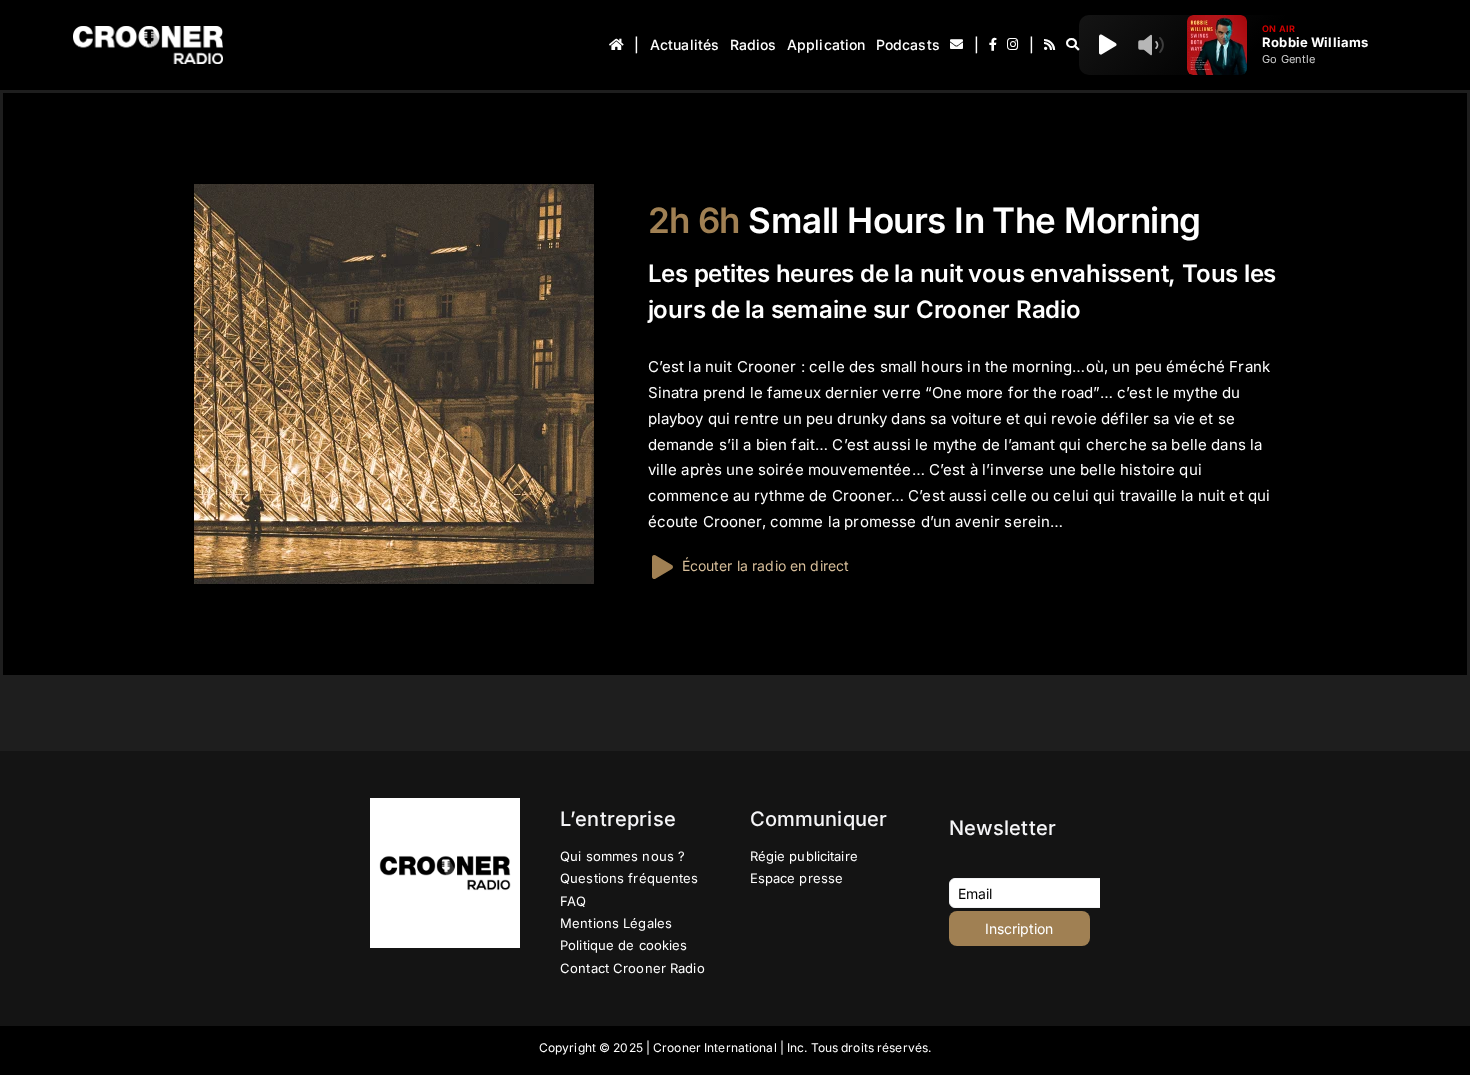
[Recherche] (1072, 45)
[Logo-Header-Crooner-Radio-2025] (148, 33)
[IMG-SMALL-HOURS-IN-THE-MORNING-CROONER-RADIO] (394, 191)
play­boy (676, 418)
